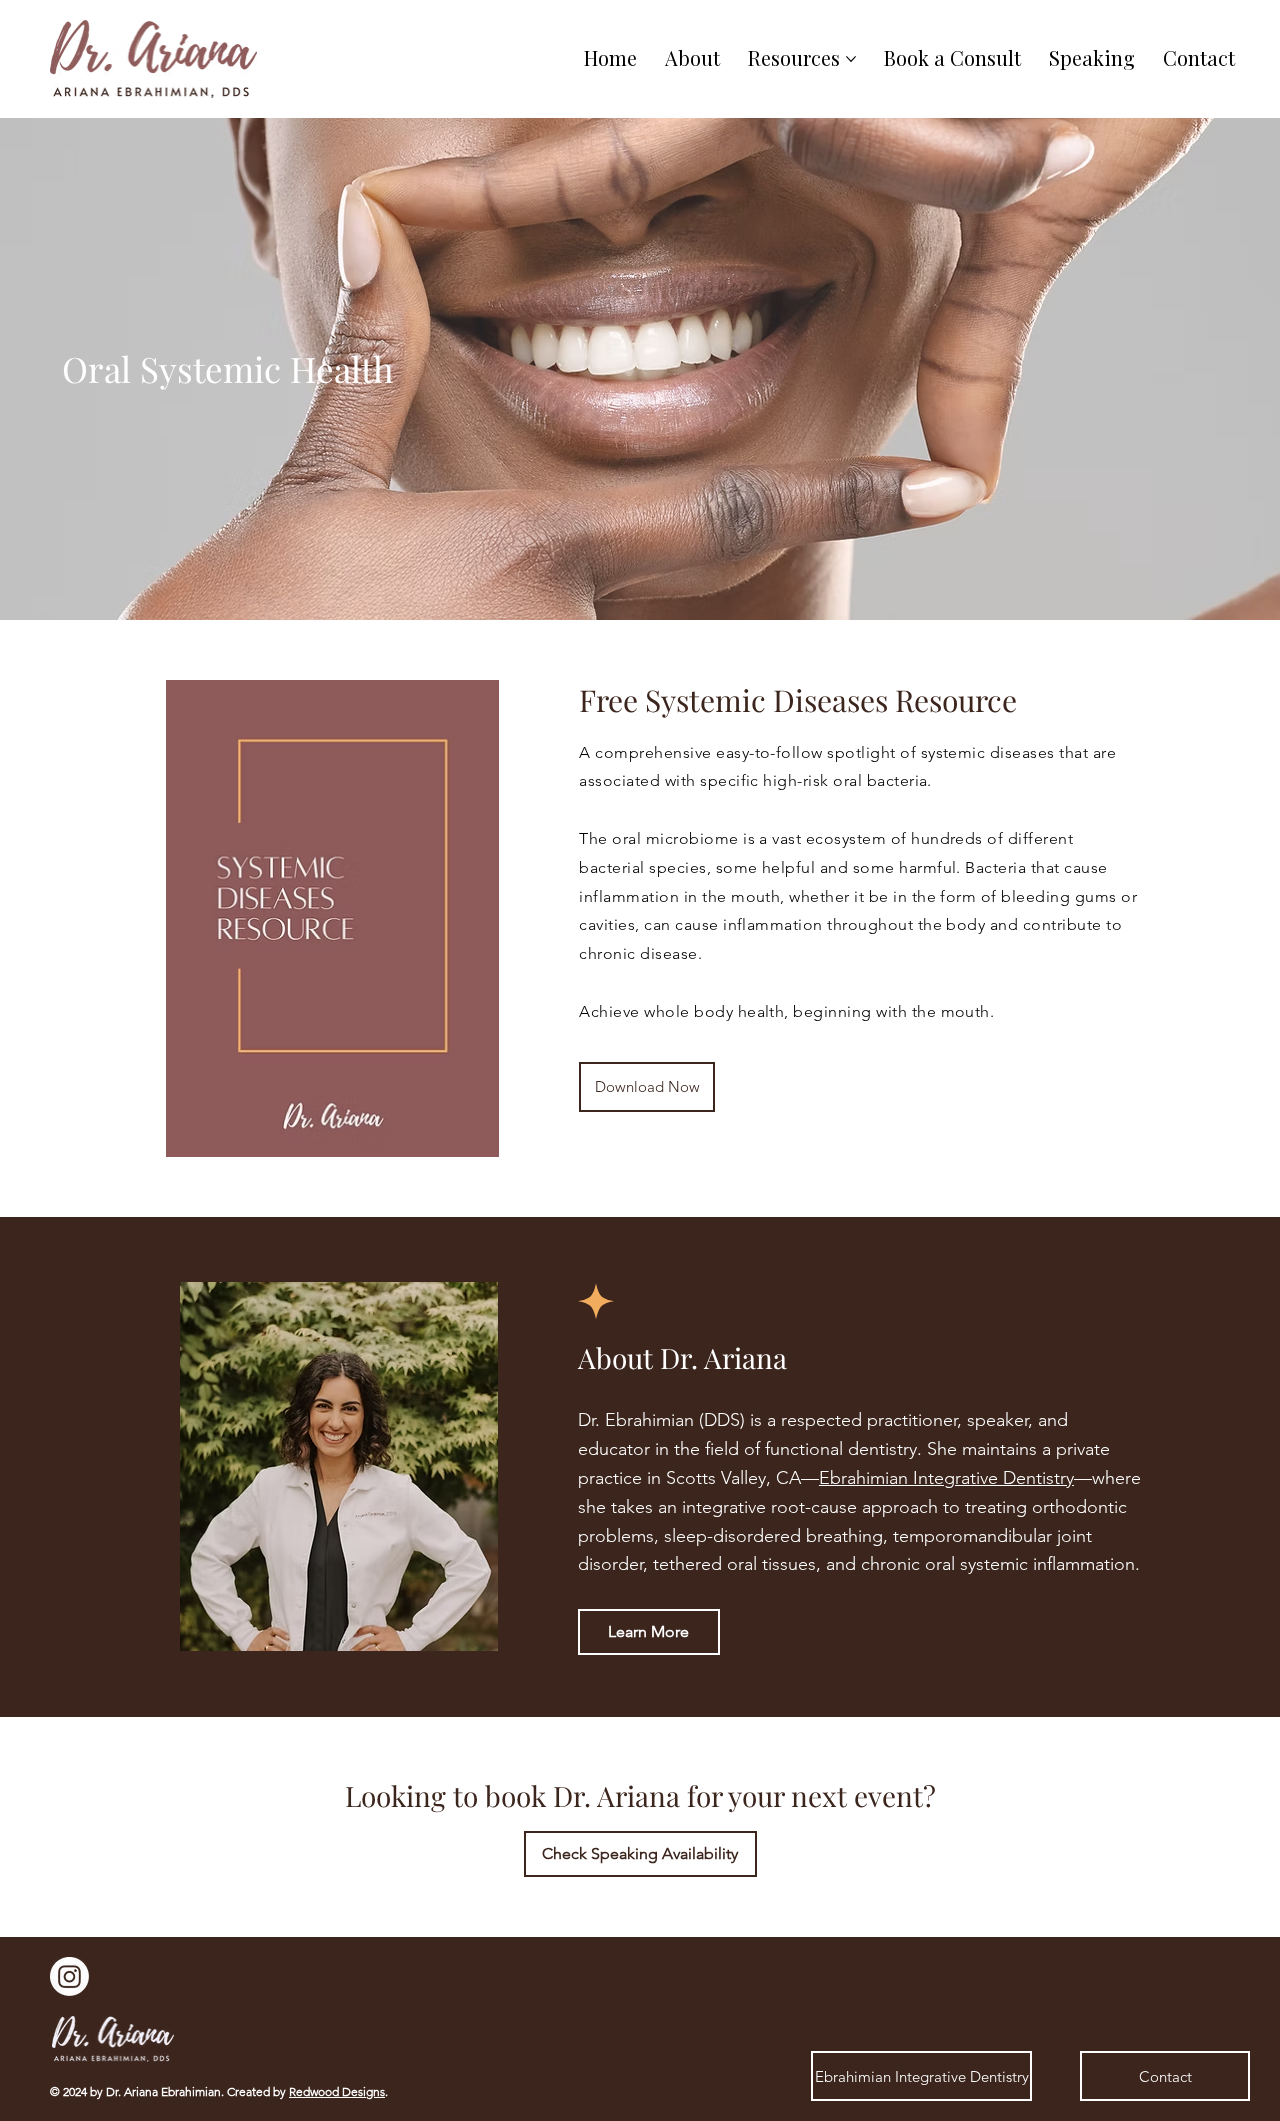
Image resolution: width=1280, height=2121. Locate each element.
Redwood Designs (337, 2091)
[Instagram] (69, 1976)
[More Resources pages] (851, 59)
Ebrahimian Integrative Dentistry (946, 1478)
